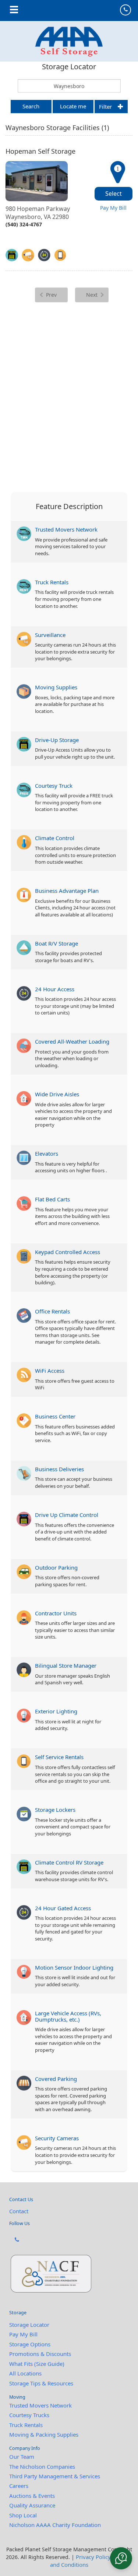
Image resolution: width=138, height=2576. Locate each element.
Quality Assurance (32, 2505)
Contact (19, 2211)
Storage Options (30, 2344)
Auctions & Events (32, 2496)
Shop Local (23, 2515)
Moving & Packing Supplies (44, 2434)
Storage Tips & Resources (41, 2383)
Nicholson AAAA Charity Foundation (55, 2525)
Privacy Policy (93, 2557)
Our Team (22, 2457)
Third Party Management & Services (55, 2476)
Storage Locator (29, 2325)
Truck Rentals (26, 2425)
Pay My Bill (113, 208)
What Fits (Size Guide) (37, 2364)
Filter (105, 107)
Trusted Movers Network (40, 2405)
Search (31, 106)
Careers (19, 2486)
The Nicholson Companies (42, 2467)
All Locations (25, 2373)
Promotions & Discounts (40, 2354)
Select (114, 194)
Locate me (73, 106)
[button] (121, 2558)
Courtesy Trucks (29, 2415)
